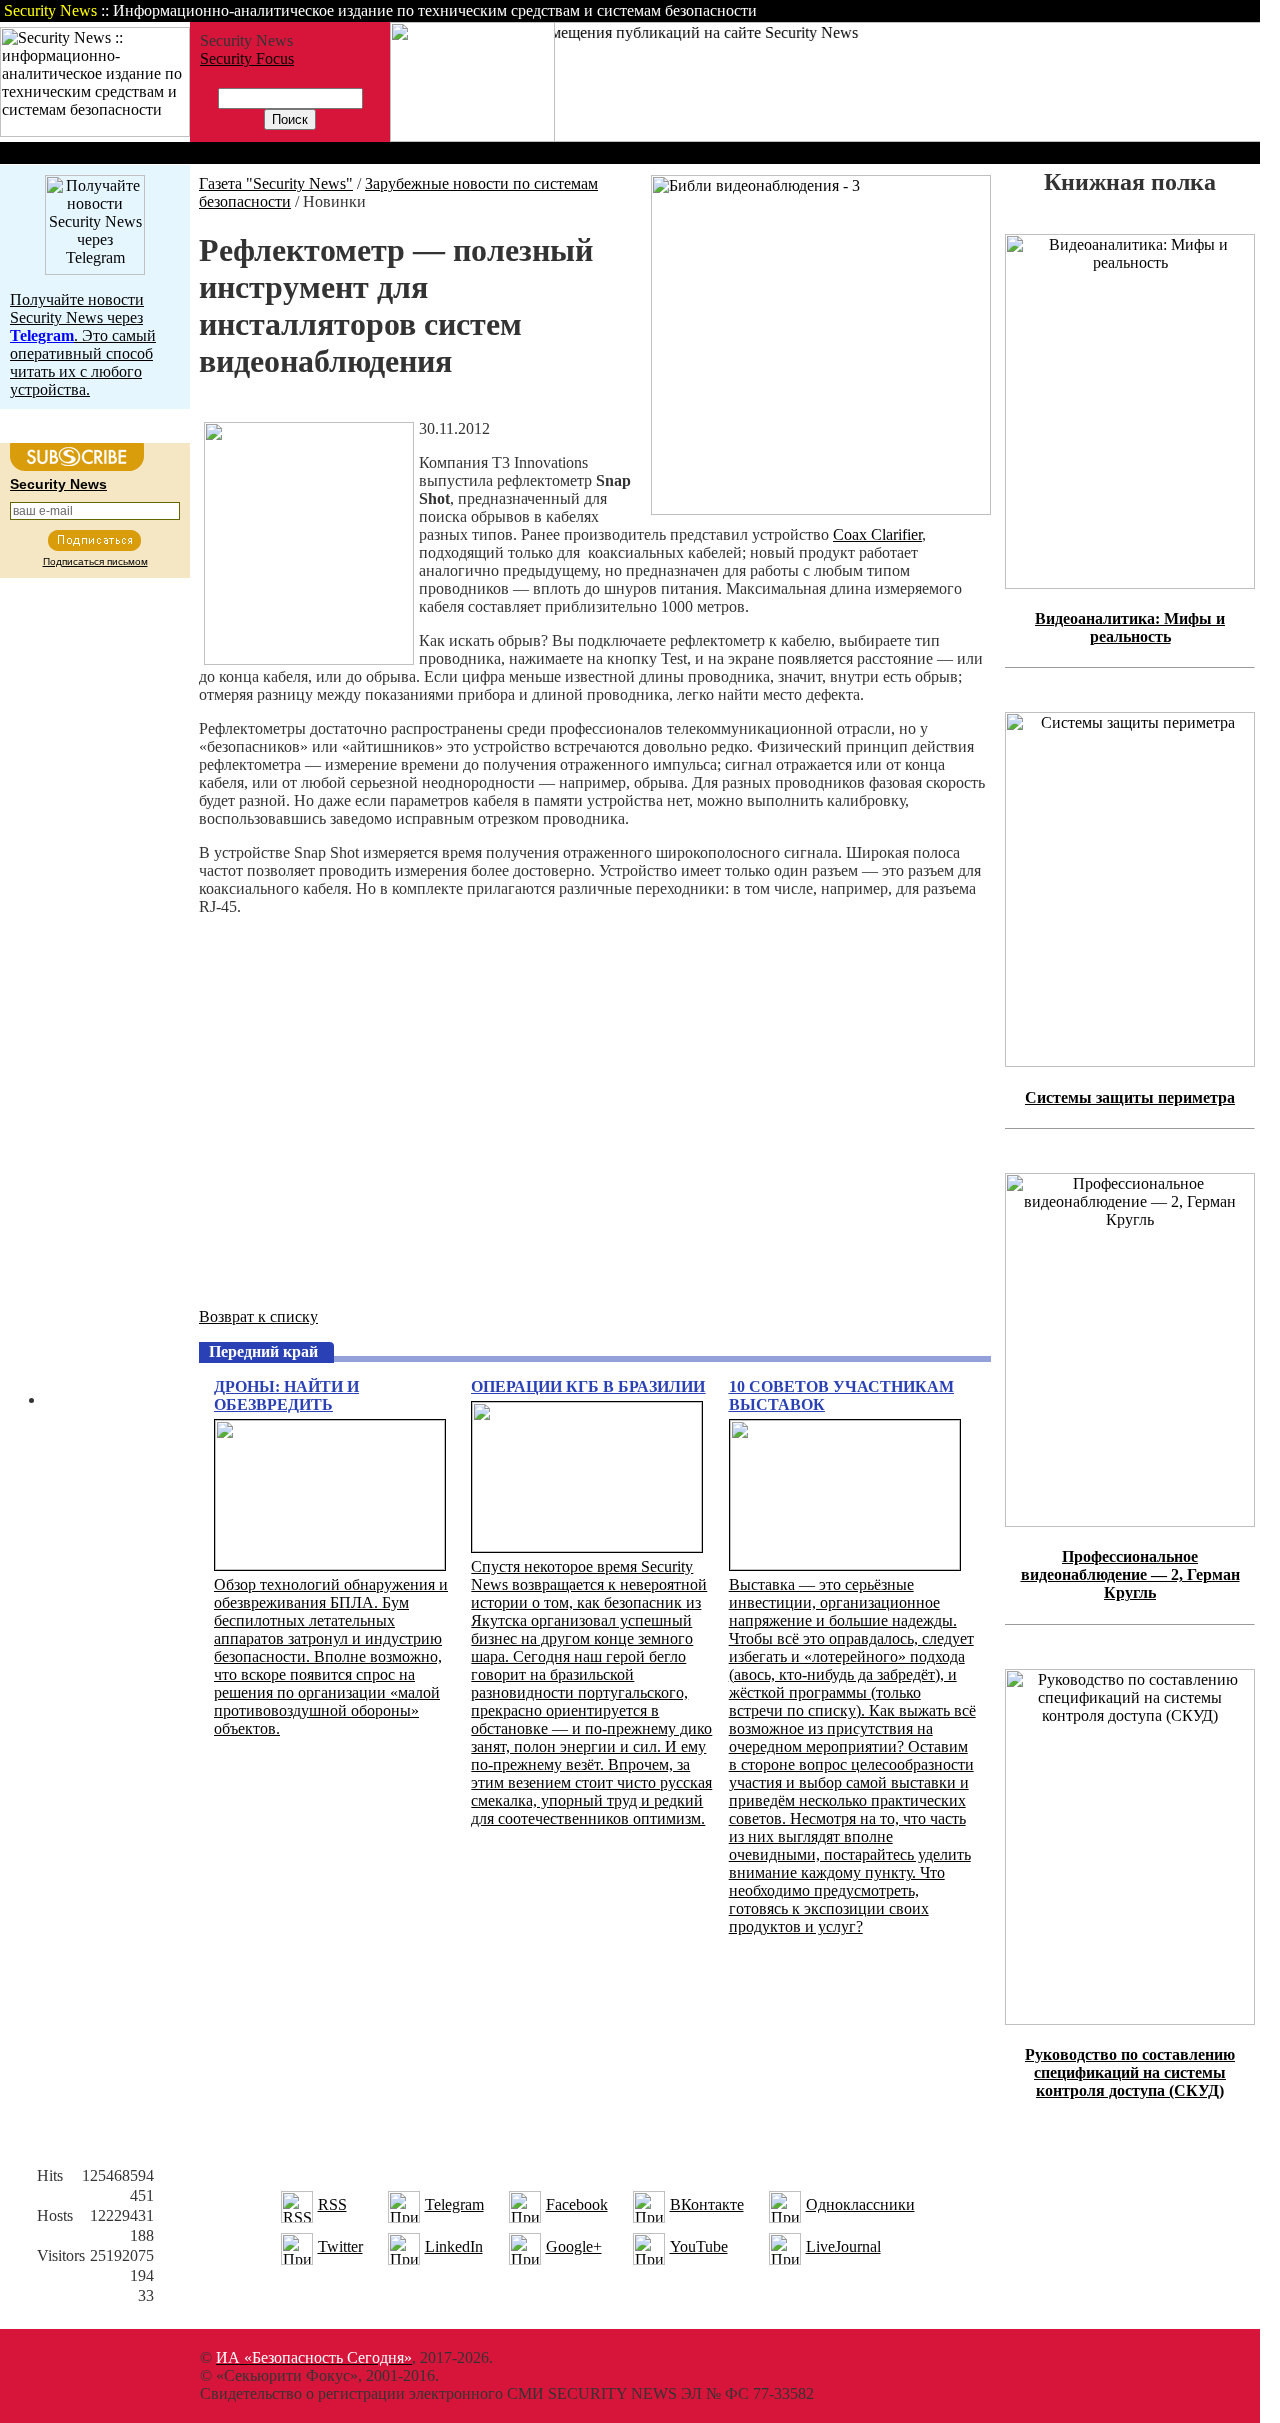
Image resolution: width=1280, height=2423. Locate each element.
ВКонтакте (707, 2204)
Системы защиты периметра (1130, 1097)
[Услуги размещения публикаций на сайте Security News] (472, 136)
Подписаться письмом (95, 561)
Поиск (1004, 10)
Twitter (340, 2246)
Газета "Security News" (276, 183)
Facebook (577, 2204)
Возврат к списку (258, 1316)
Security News (58, 484)
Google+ (574, 2246)
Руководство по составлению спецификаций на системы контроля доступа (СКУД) (1130, 2072)
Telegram (454, 2204)
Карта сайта (1197, 10)
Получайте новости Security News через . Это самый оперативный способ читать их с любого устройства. (83, 344)
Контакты (1092, 10)
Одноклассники (860, 2204)
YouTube (699, 2246)
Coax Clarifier (877, 534)
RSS (332, 2204)
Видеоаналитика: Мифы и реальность (1130, 627)
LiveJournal (843, 2246)
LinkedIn (454, 2246)
